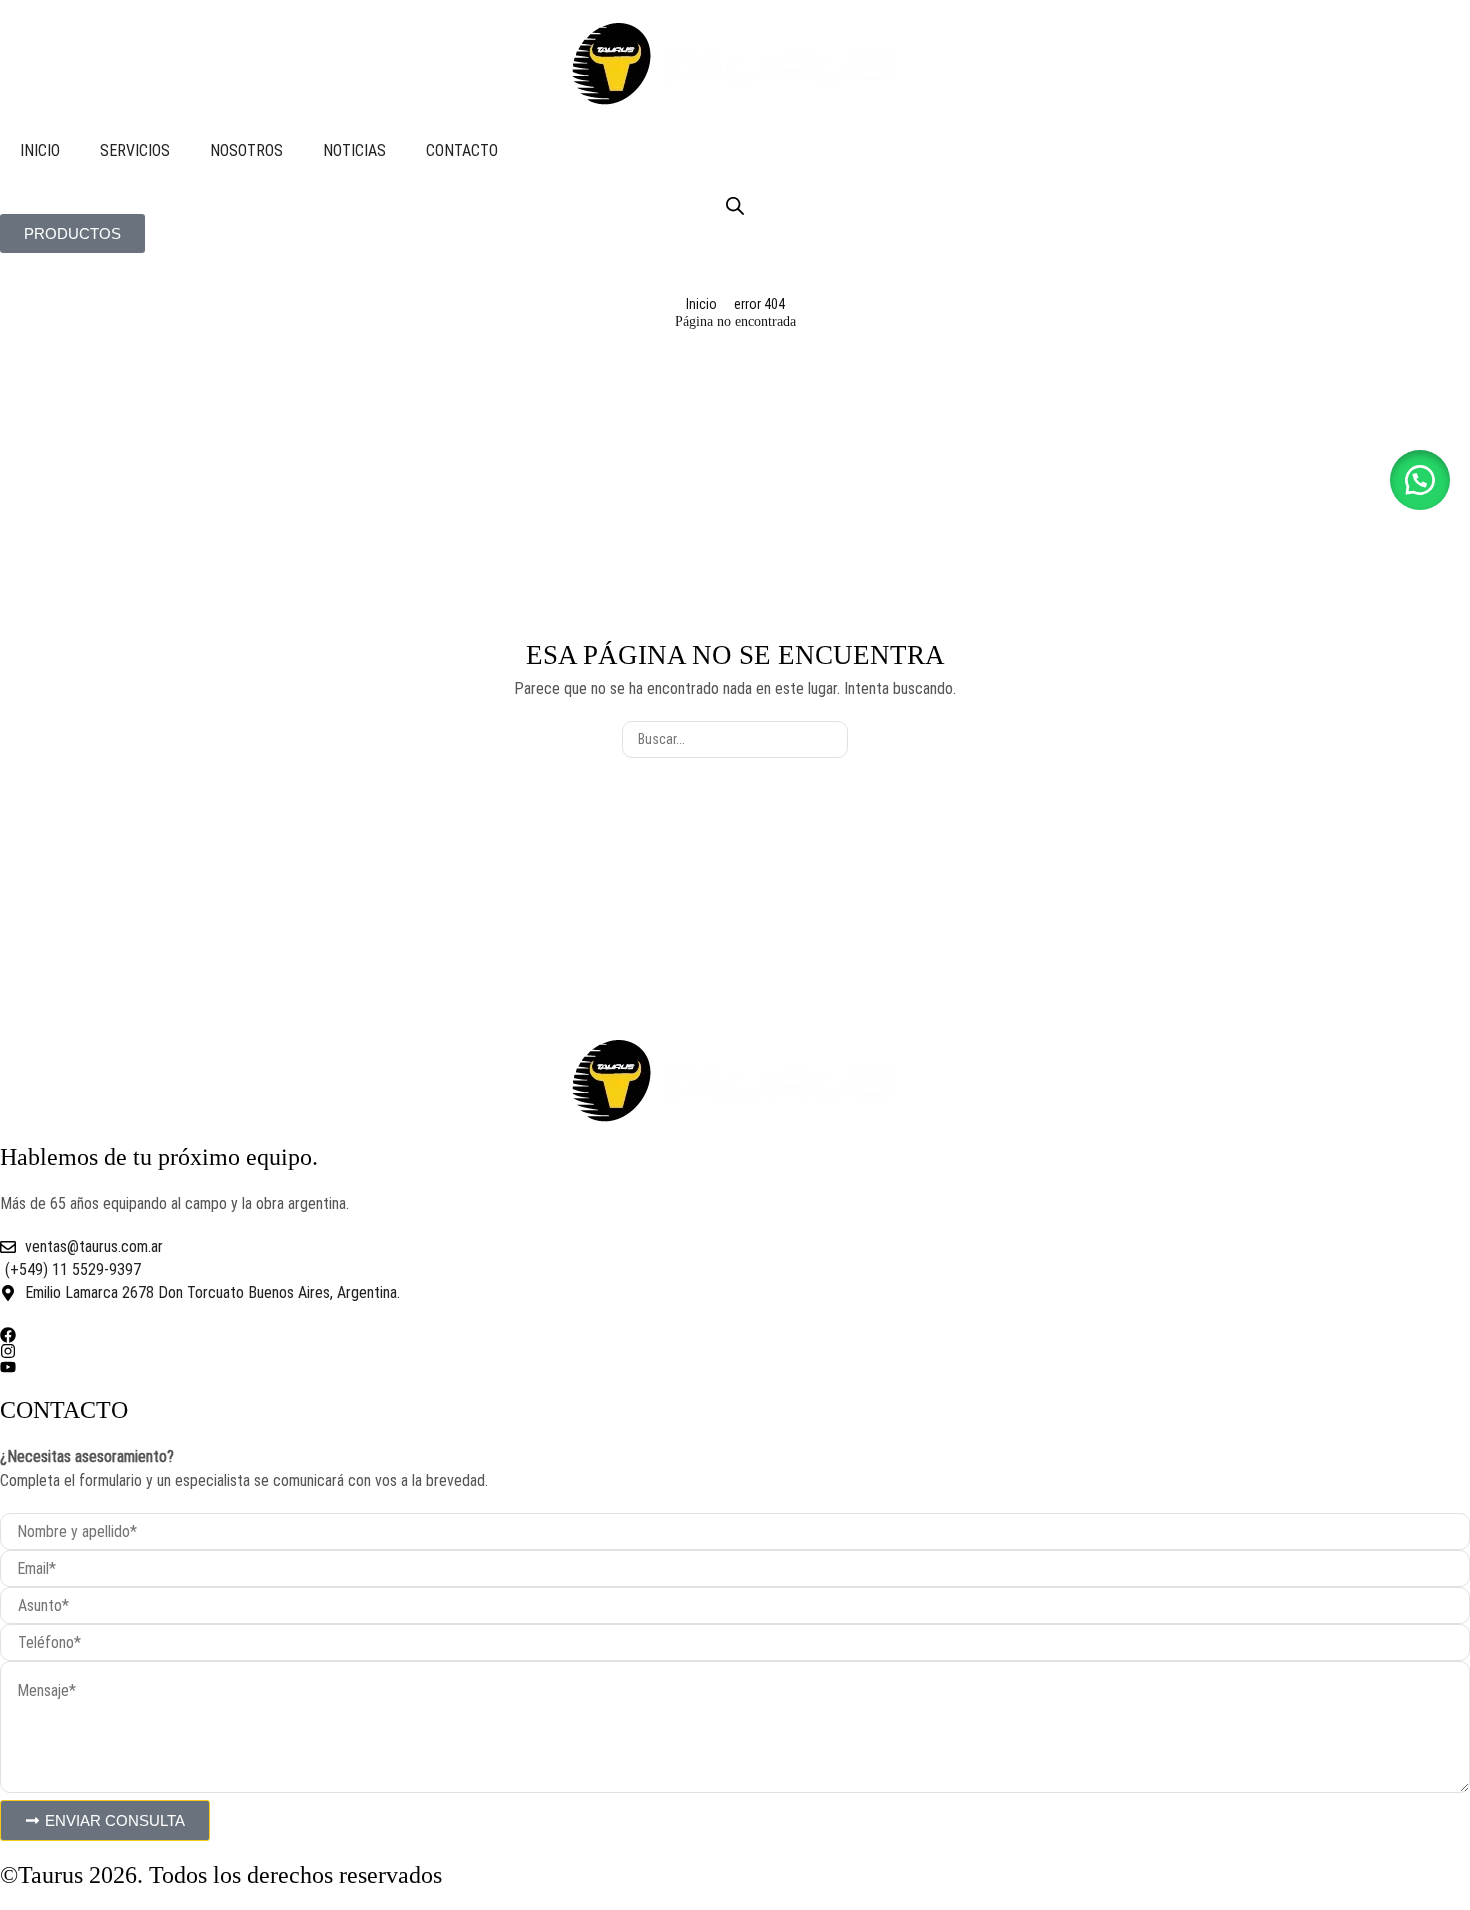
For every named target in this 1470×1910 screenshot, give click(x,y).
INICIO (40, 150)
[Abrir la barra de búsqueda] (735, 206)
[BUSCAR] (829, 739)
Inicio (701, 304)
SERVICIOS (135, 150)
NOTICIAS (354, 150)
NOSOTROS (246, 150)
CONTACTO (462, 150)
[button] (1420, 480)
